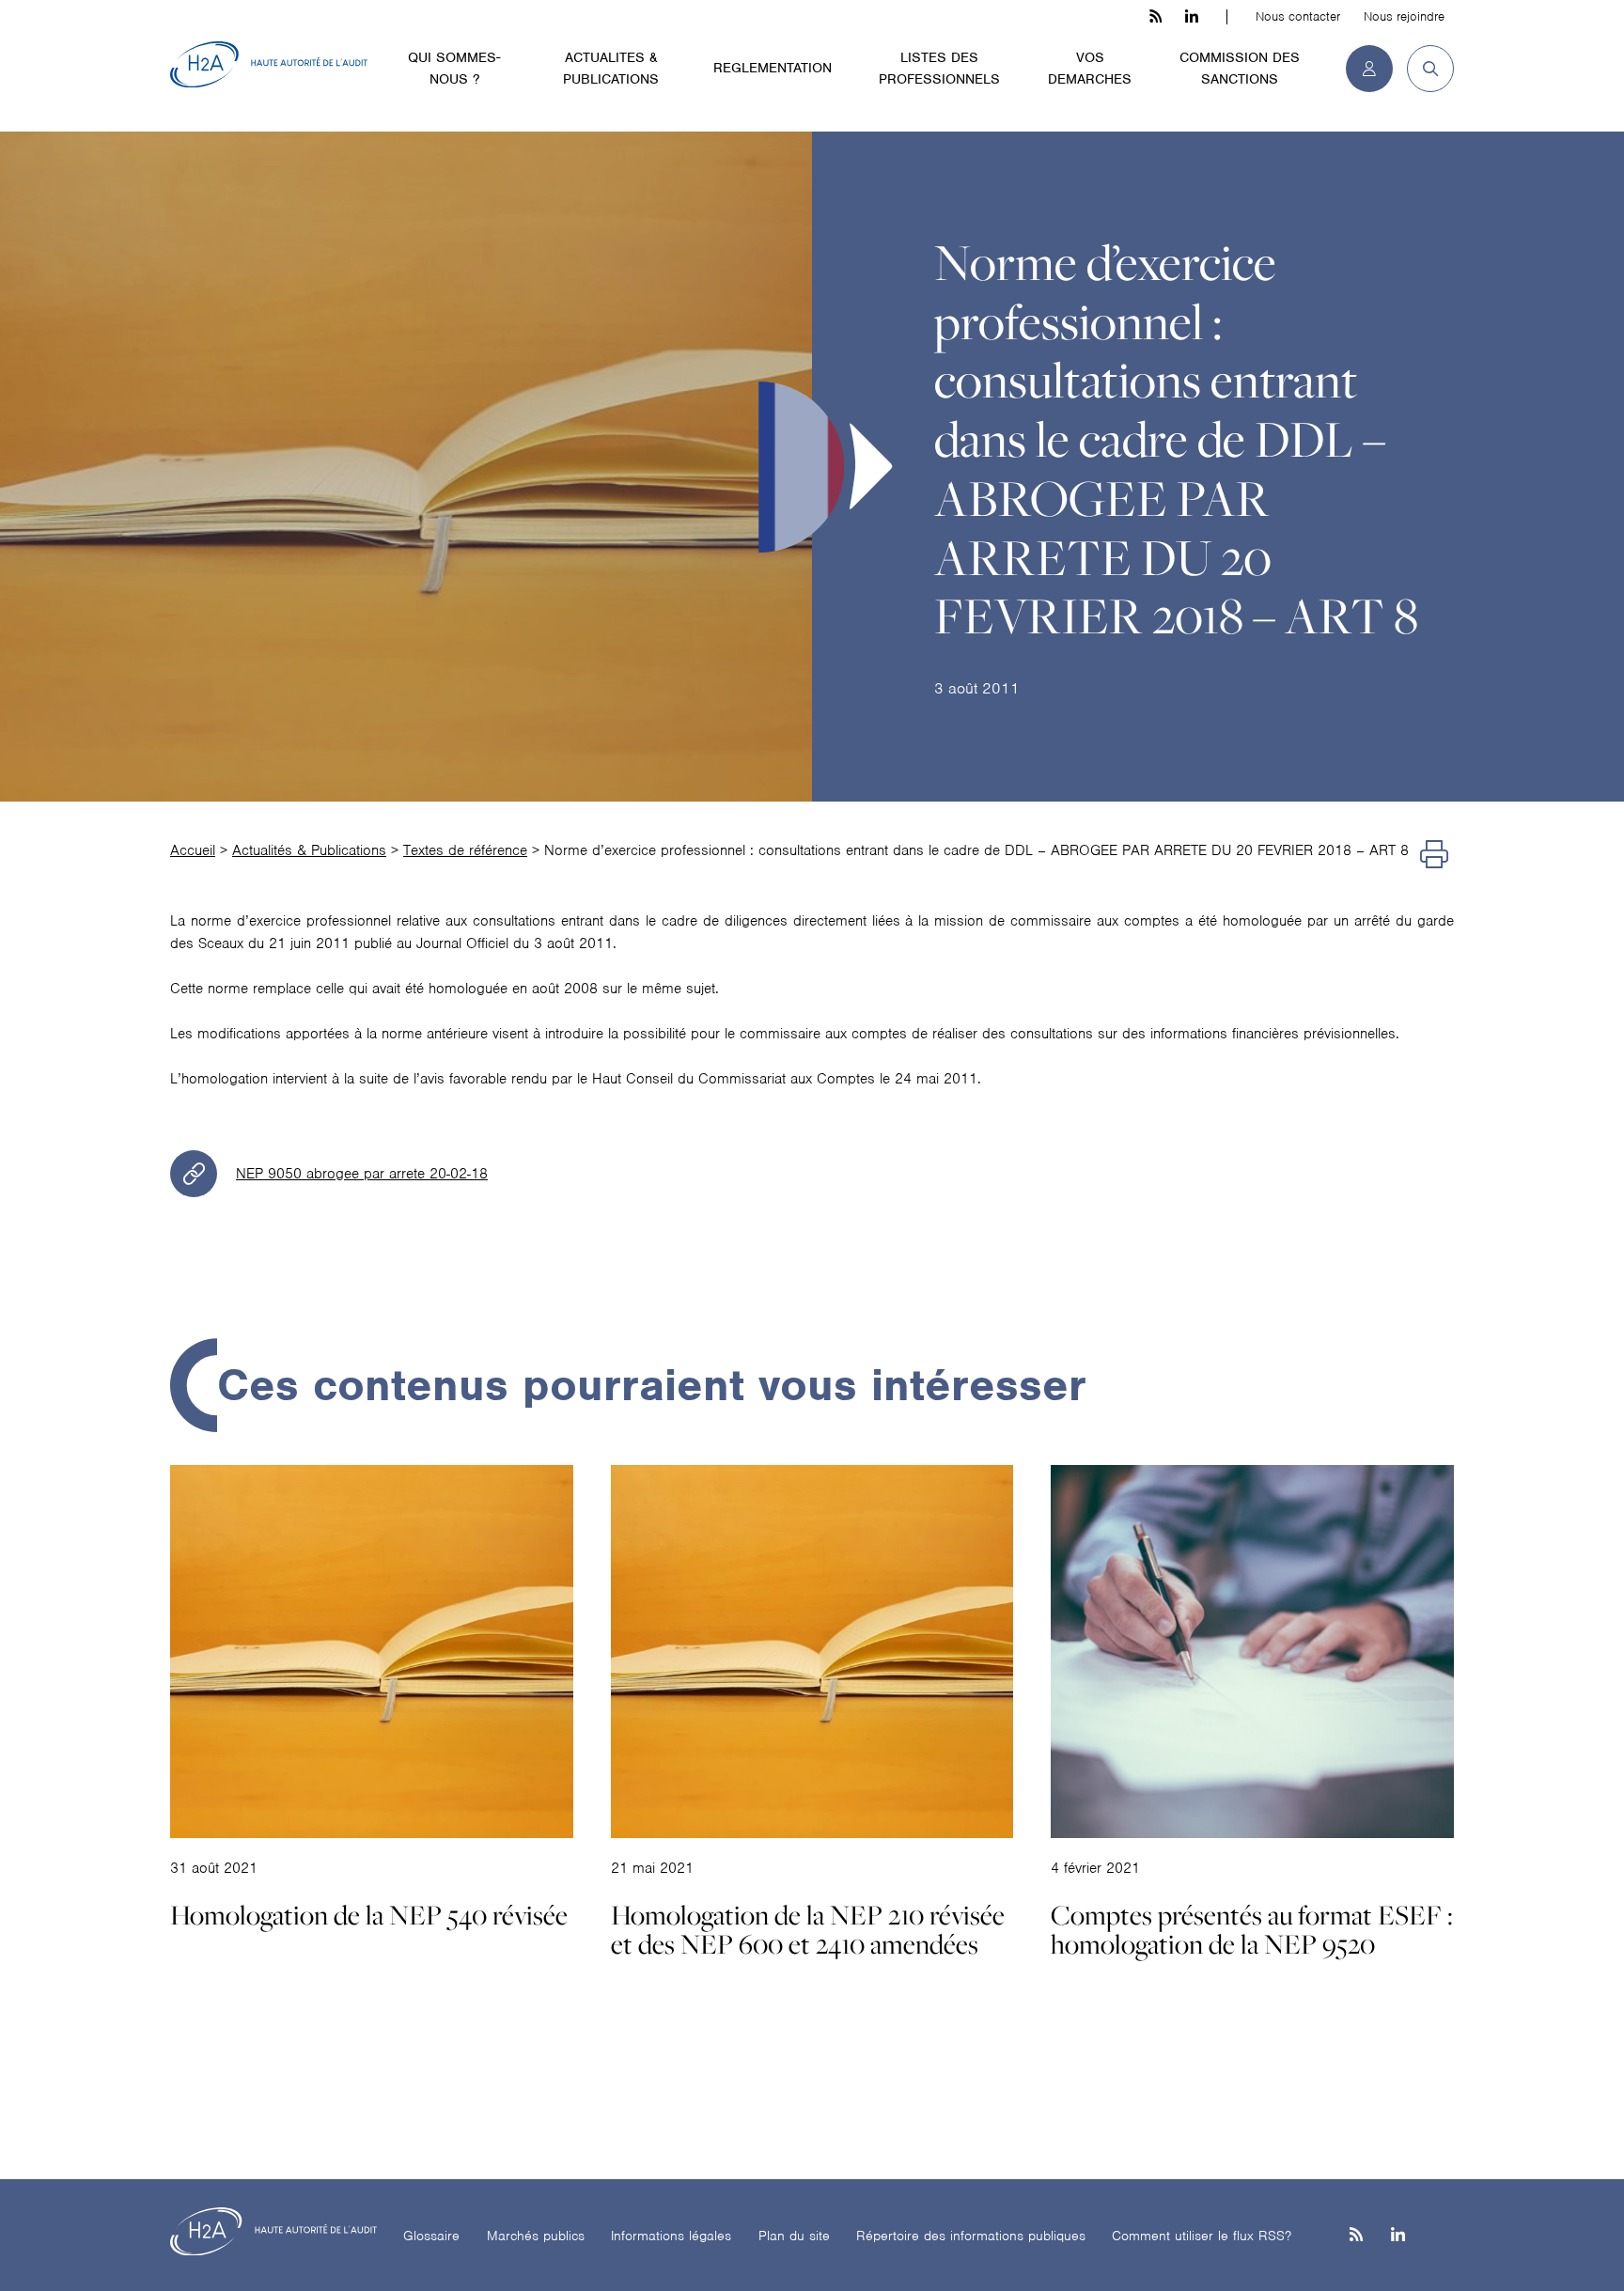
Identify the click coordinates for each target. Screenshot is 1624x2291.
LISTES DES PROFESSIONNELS (939, 68)
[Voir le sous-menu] (520, 56)
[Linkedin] (1398, 2236)
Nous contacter (1298, 16)
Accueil (193, 850)
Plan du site (794, 2236)
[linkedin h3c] (1192, 17)
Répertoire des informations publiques (971, 2236)
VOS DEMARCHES (1090, 68)
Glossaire (431, 2236)
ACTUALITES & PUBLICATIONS (611, 68)
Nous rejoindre (1404, 16)
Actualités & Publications (309, 850)
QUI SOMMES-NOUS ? (454, 68)
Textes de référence (465, 850)
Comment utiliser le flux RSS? (1202, 2236)
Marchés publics (536, 2236)
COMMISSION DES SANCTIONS (1240, 68)
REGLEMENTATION (773, 68)
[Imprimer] (1434, 855)
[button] (1423, 69)
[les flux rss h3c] (1156, 17)
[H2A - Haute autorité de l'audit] (269, 65)
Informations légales (671, 2236)
